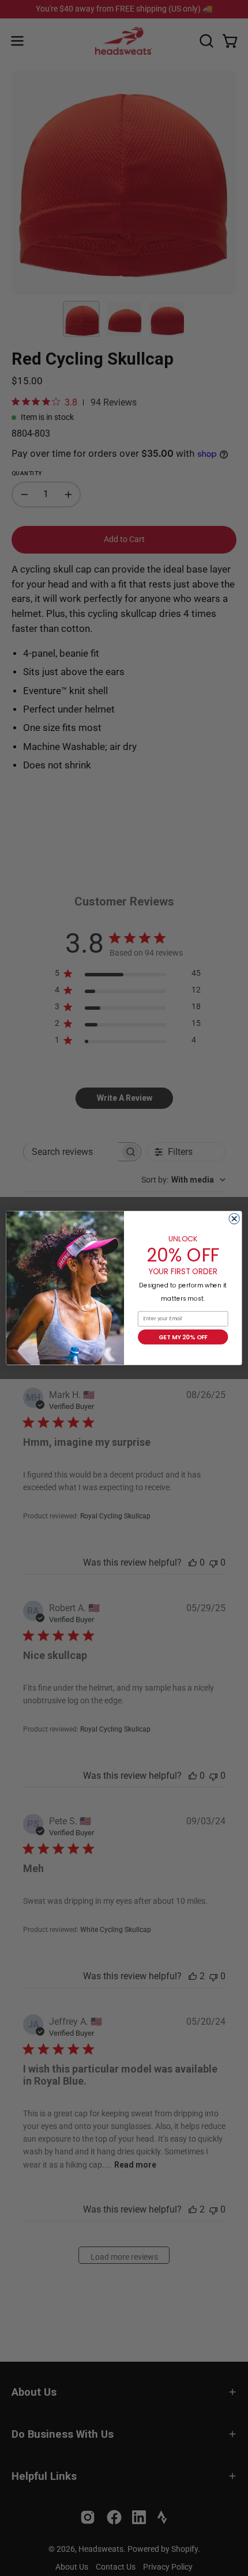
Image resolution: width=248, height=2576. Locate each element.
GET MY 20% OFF (183, 1337)
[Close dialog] (234, 1218)
